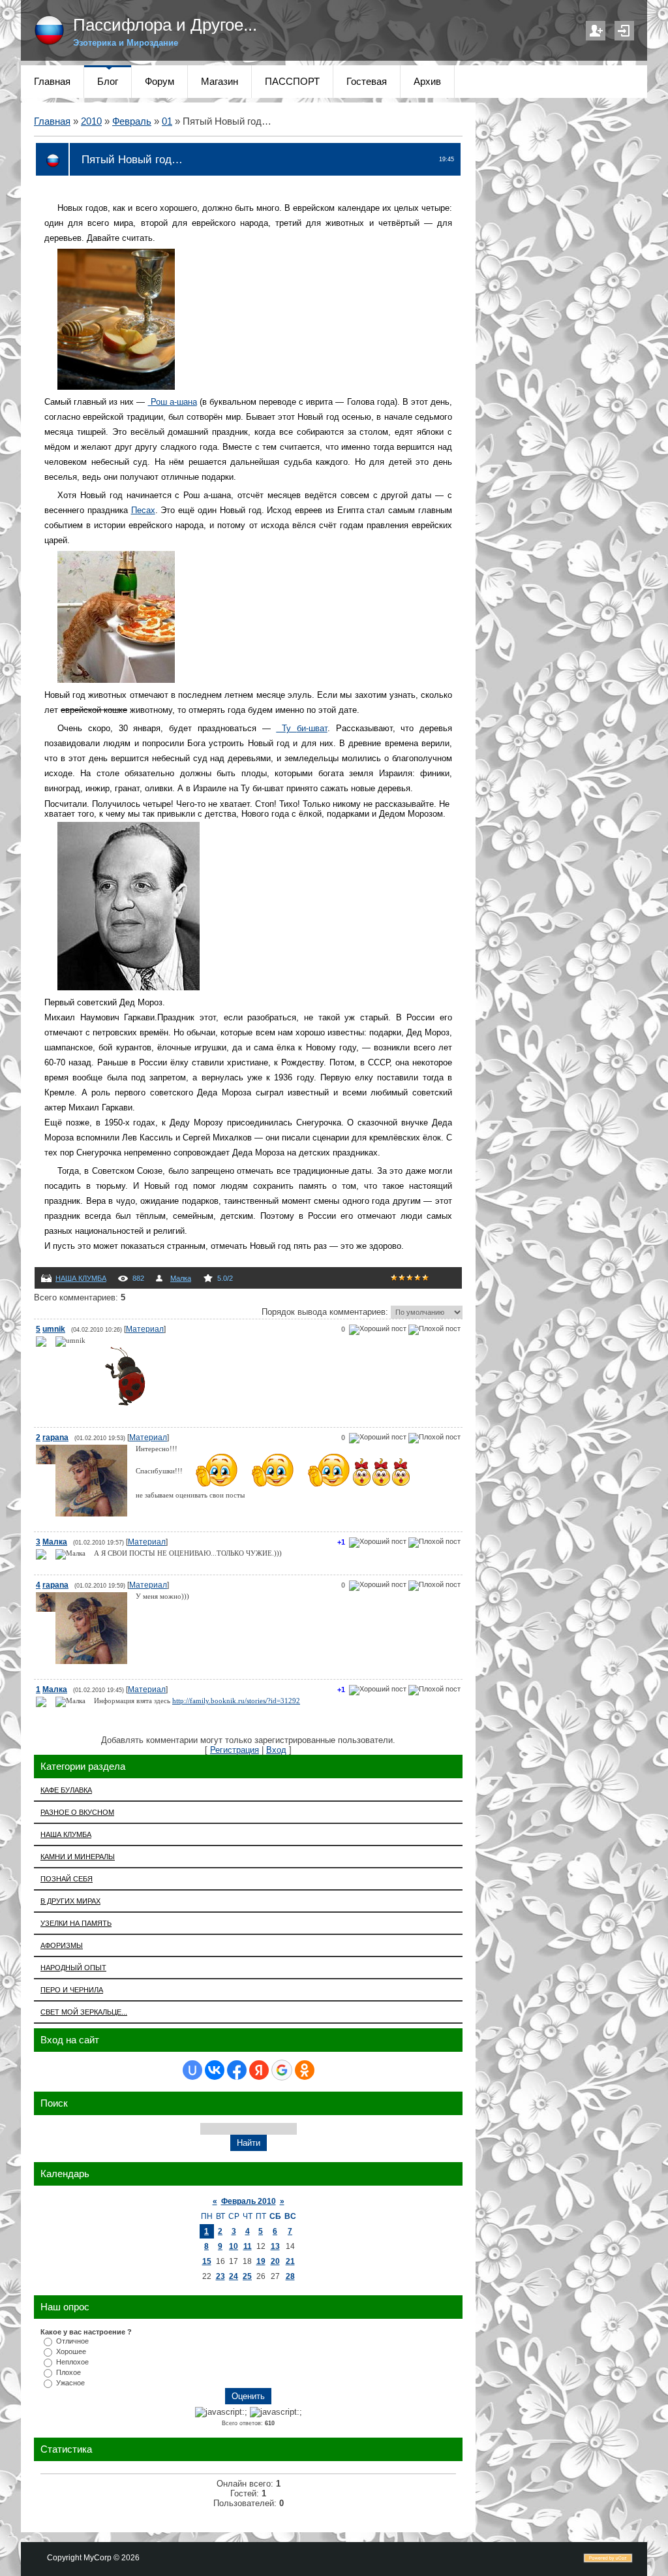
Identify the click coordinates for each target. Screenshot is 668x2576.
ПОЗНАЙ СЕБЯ (67, 1879)
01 (167, 121)
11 (248, 2246)
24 (234, 2276)
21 (290, 2261)
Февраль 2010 (249, 2201)
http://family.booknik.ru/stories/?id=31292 (236, 1701)
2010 (91, 121)
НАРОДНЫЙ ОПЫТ (73, 1968)
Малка (181, 1278)
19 (261, 2261)
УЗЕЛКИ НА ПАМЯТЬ (76, 1923)
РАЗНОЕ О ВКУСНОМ (77, 1812)
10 (234, 2246)
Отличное (72, 2341)
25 (247, 2276)
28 (290, 2276)
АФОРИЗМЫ (62, 1945)
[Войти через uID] (192, 2070)
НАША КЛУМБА (81, 1278)
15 (207, 2261)
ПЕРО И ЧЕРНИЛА (72, 1990)
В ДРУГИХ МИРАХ (70, 1901)
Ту (302, 728)
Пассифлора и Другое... (165, 25)
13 (275, 2246)
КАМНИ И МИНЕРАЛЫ (78, 1857)
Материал (145, 1329)
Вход (624, 31)
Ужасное (70, 2383)
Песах (143, 510)
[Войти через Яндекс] (259, 2070)
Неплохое (72, 2362)
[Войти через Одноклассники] (305, 2070)
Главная (52, 121)
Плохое (68, 2372)
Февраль (132, 121)
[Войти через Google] (282, 2070)
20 (275, 2261)
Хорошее (71, 2351)
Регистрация (596, 31)
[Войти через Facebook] (237, 2070)
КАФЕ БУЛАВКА (66, 1790)
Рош (173, 402)
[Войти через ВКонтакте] (215, 2070)
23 (220, 2276)
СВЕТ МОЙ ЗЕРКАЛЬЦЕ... (84, 2012)
